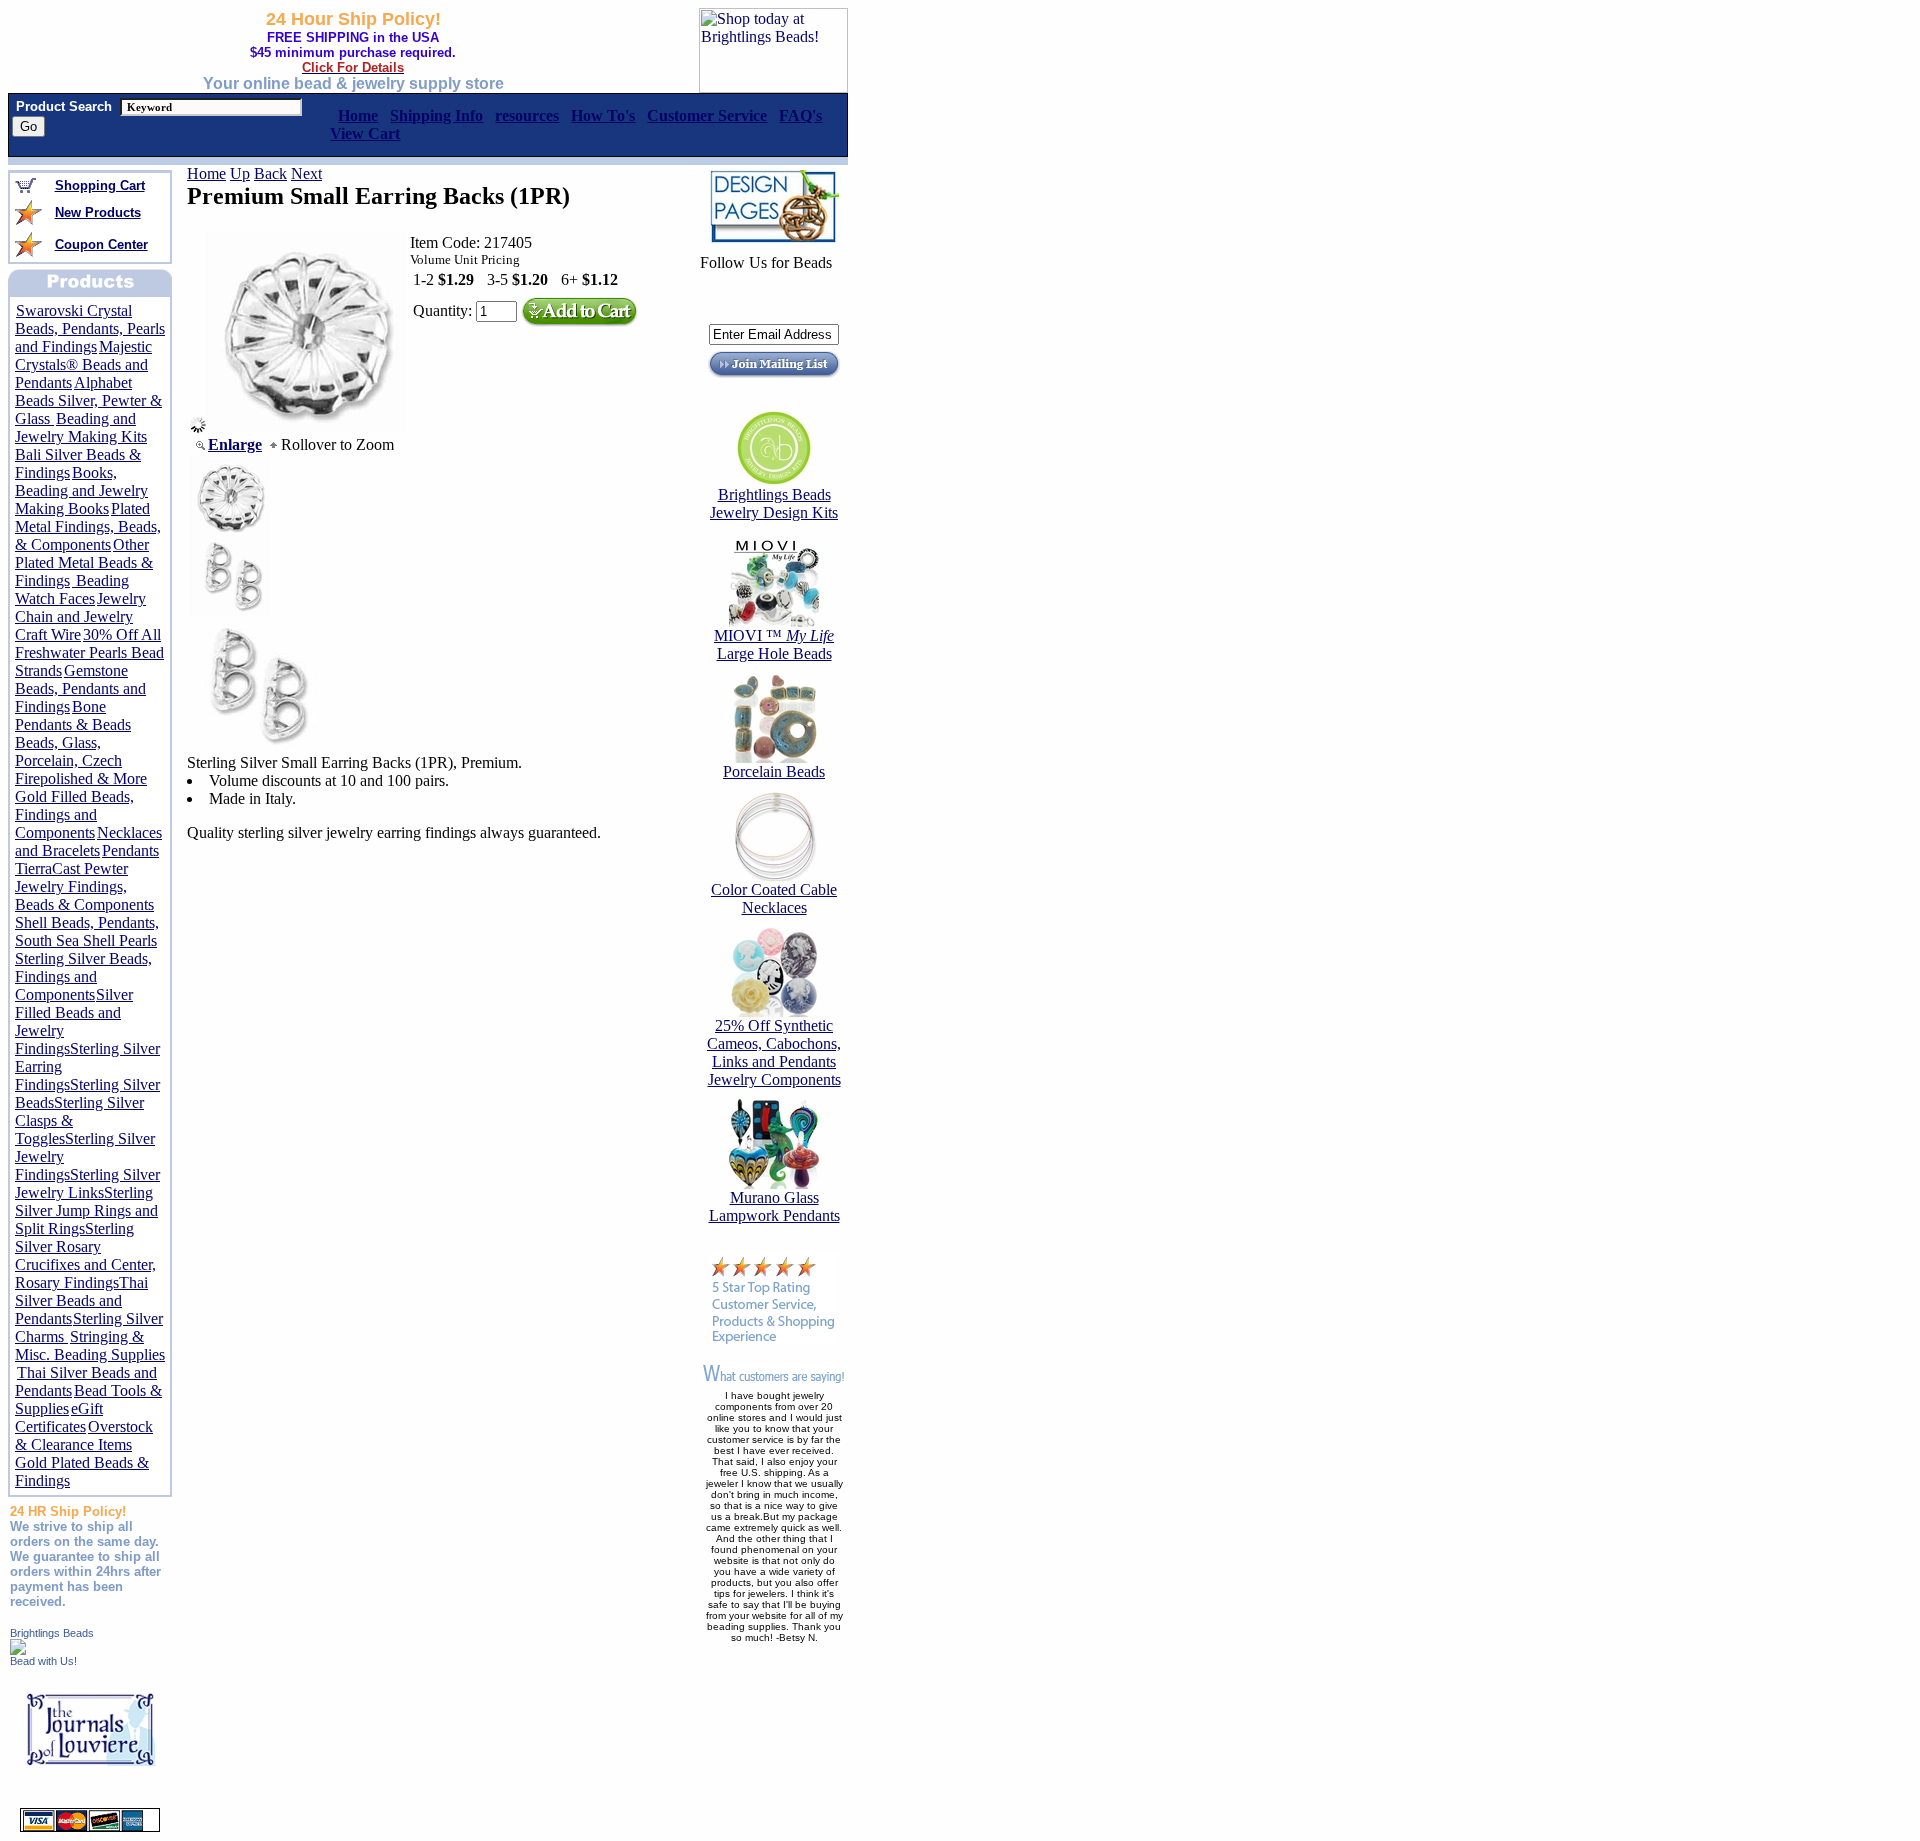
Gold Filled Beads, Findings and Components (74, 814)
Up (240, 173)
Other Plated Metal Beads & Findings (84, 562)
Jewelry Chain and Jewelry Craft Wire (80, 616)
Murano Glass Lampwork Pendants (774, 1206)
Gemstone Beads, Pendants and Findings (80, 688)
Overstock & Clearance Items (84, 1435)
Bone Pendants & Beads (73, 715)
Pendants (130, 850)
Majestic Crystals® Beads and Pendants (83, 364)
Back (270, 173)
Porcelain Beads (774, 771)
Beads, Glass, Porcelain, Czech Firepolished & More (81, 760)
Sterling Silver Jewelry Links (87, 1183)
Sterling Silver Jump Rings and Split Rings (86, 1210)
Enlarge (235, 444)
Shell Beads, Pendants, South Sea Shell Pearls (87, 931)
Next (306, 173)
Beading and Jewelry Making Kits (81, 427)
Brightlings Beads (52, 1633)
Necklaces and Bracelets (88, 841)
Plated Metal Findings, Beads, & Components (88, 526)
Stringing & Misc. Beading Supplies (90, 1345)
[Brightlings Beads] (18, 1649)
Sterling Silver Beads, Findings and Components (83, 976)
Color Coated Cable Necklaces (774, 898)
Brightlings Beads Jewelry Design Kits (774, 503)
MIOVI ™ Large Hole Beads (774, 644)
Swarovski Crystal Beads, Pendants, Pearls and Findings (90, 328)
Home (206, 173)
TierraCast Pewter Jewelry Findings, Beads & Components (84, 886)
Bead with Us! (43, 1661)
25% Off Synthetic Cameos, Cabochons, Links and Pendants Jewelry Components (774, 1052)
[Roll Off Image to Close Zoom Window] (306, 427)
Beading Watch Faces (72, 589)
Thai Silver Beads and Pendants (81, 1300)
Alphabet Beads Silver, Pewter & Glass (88, 400)
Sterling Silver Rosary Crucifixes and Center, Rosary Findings (85, 1255)
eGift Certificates (59, 1417)
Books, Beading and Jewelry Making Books (81, 490)
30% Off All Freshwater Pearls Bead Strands (89, 652)
